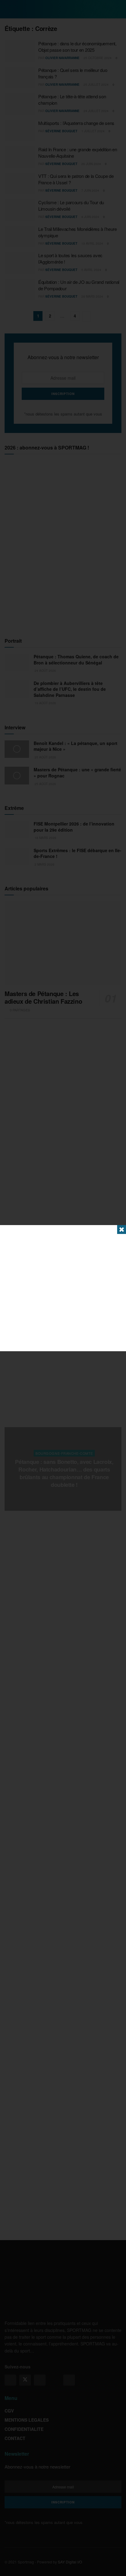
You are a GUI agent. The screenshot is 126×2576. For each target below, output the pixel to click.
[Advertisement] (63, 1288)
